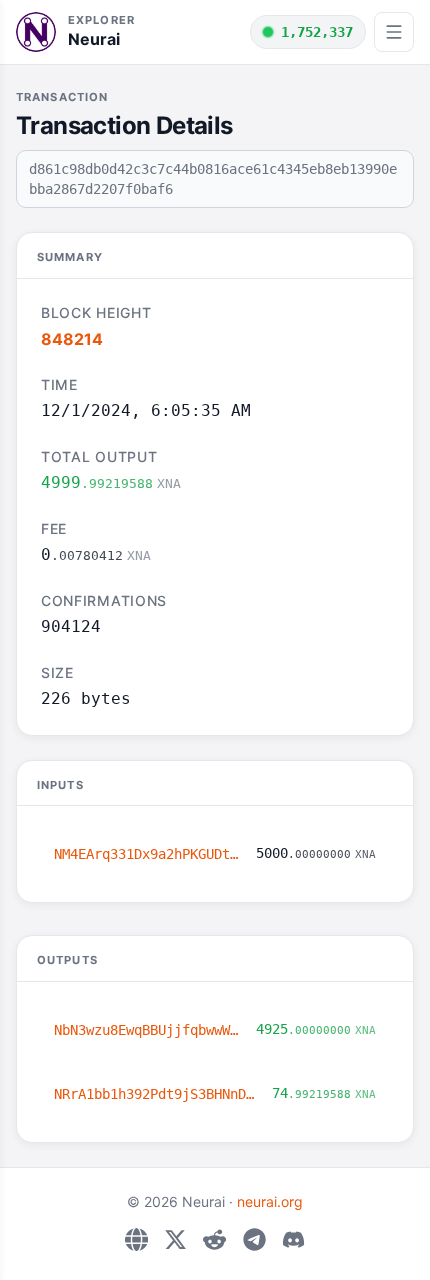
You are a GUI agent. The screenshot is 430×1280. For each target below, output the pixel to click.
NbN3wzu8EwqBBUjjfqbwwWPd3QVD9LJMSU (147, 1030)
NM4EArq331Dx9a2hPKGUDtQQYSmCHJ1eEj (147, 854)
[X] (175, 1239)
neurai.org (270, 1201)
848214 (72, 339)
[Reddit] (214, 1239)
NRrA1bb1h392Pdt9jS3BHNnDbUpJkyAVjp (155, 1094)
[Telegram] (254, 1239)
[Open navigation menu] (394, 32)
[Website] (136, 1239)
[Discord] (293, 1239)
